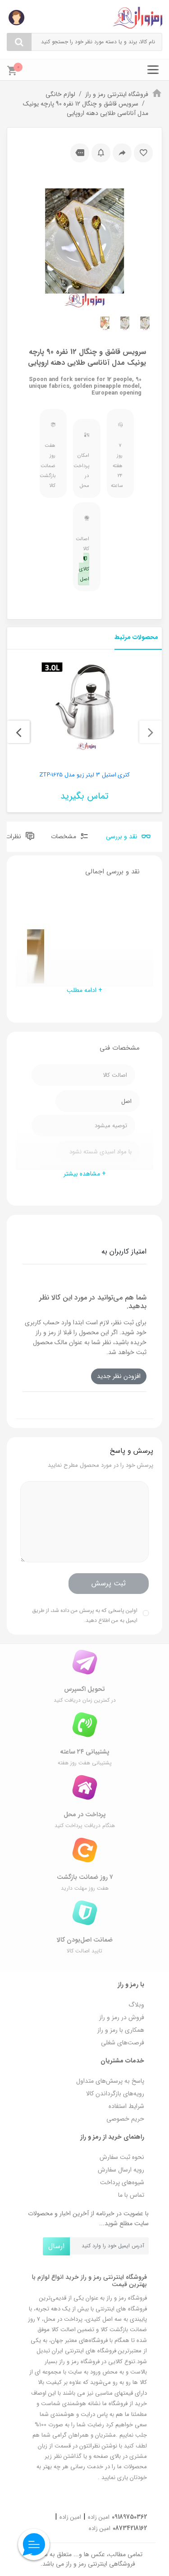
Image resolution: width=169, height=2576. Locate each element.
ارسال (56, 2246)
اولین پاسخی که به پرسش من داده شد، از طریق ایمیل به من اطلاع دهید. (85, 1615)
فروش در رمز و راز (122, 2017)
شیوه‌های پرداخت (122, 2182)
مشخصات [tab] (64, 836)
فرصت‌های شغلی (123, 2043)
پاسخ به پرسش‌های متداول (110, 2081)
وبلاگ (136, 2005)
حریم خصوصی (125, 2119)
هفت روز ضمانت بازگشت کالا (51, 466)
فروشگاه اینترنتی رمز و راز (117, 94)
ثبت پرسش (109, 1583)
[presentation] (151, 732)
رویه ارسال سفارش (121, 2170)
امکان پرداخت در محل (84, 471)
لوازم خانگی (60, 94)
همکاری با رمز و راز (121, 2030)
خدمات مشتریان (122, 2061)
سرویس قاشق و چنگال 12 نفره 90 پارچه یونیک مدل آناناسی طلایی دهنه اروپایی (86, 108)
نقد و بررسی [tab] (123, 836)
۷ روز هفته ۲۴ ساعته (118, 466)
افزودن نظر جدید (119, 1376)
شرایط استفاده (126, 2106)
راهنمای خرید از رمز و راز (112, 2137)
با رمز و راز (131, 1984)
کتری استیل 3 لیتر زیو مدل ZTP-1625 (85, 775)
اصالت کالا (84, 559)
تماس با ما (131, 2195)
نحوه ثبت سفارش (122, 2157)
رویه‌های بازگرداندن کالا (115, 2094)
